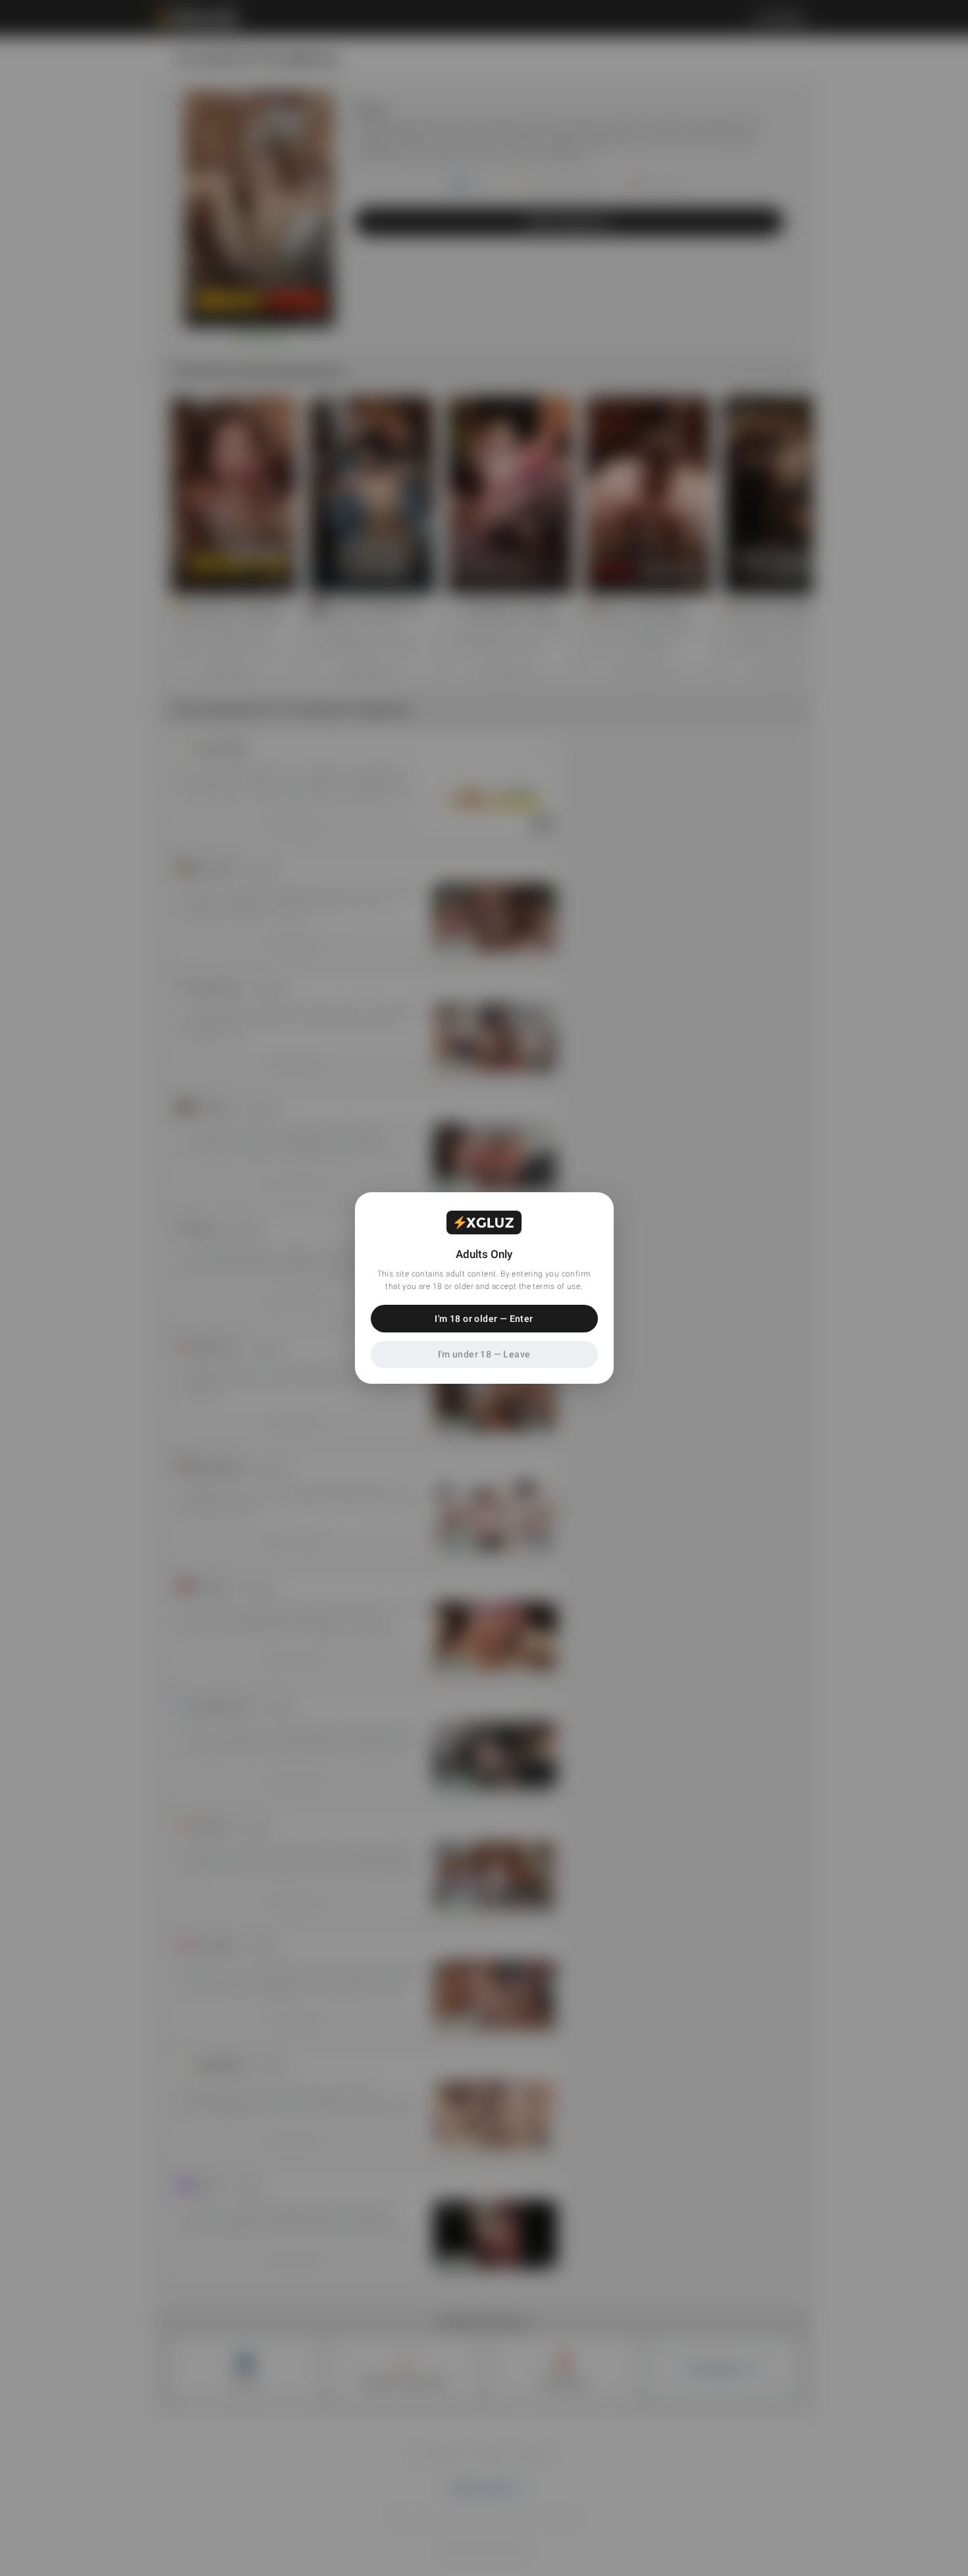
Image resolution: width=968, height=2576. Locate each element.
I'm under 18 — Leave (484, 1354)
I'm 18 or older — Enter (484, 1319)
